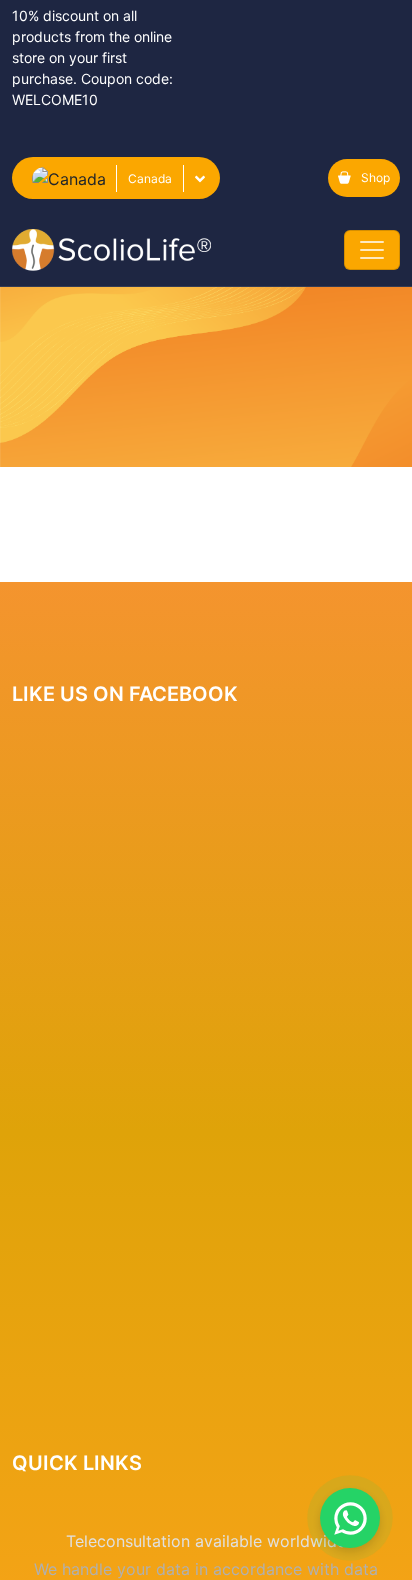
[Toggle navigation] (372, 250)
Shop (375, 177)
